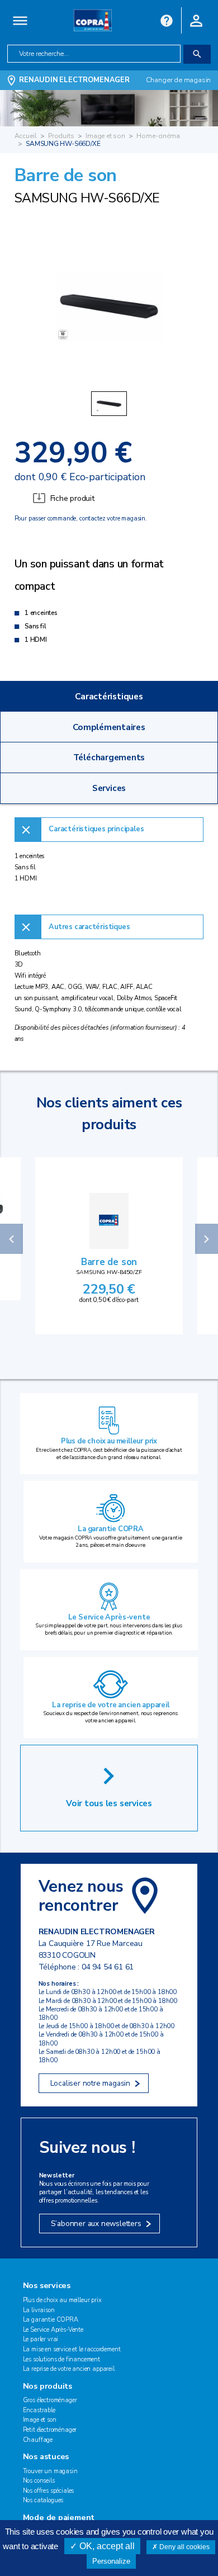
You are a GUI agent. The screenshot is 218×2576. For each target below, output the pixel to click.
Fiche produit (72, 498)
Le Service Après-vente (109, 1617)
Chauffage (38, 2440)
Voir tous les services (109, 1803)
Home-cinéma (158, 136)
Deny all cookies (184, 2547)
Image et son (105, 136)
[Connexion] (196, 20)
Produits (61, 136)
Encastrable (39, 2410)
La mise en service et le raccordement (72, 2349)
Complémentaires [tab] (109, 727)
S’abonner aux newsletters (96, 2224)
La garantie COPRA (111, 1529)
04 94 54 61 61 (108, 1967)
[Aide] (167, 20)
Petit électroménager (50, 2430)
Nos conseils (39, 2481)
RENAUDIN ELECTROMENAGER (74, 80)
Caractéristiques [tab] (109, 696)
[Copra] (93, 20)
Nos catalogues (43, 2500)
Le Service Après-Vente (53, 2330)
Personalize (111, 2561)
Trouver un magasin (50, 2471)
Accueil (26, 136)
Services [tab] (109, 788)
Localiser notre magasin (90, 2083)
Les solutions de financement (61, 2359)
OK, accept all (106, 2546)
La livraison (39, 2310)
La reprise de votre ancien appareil (110, 1705)
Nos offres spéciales (49, 2491)
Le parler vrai (41, 2339)
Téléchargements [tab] (109, 757)
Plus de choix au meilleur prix (109, 1441)
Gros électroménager (50, 2400)
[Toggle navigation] (20, 20)
